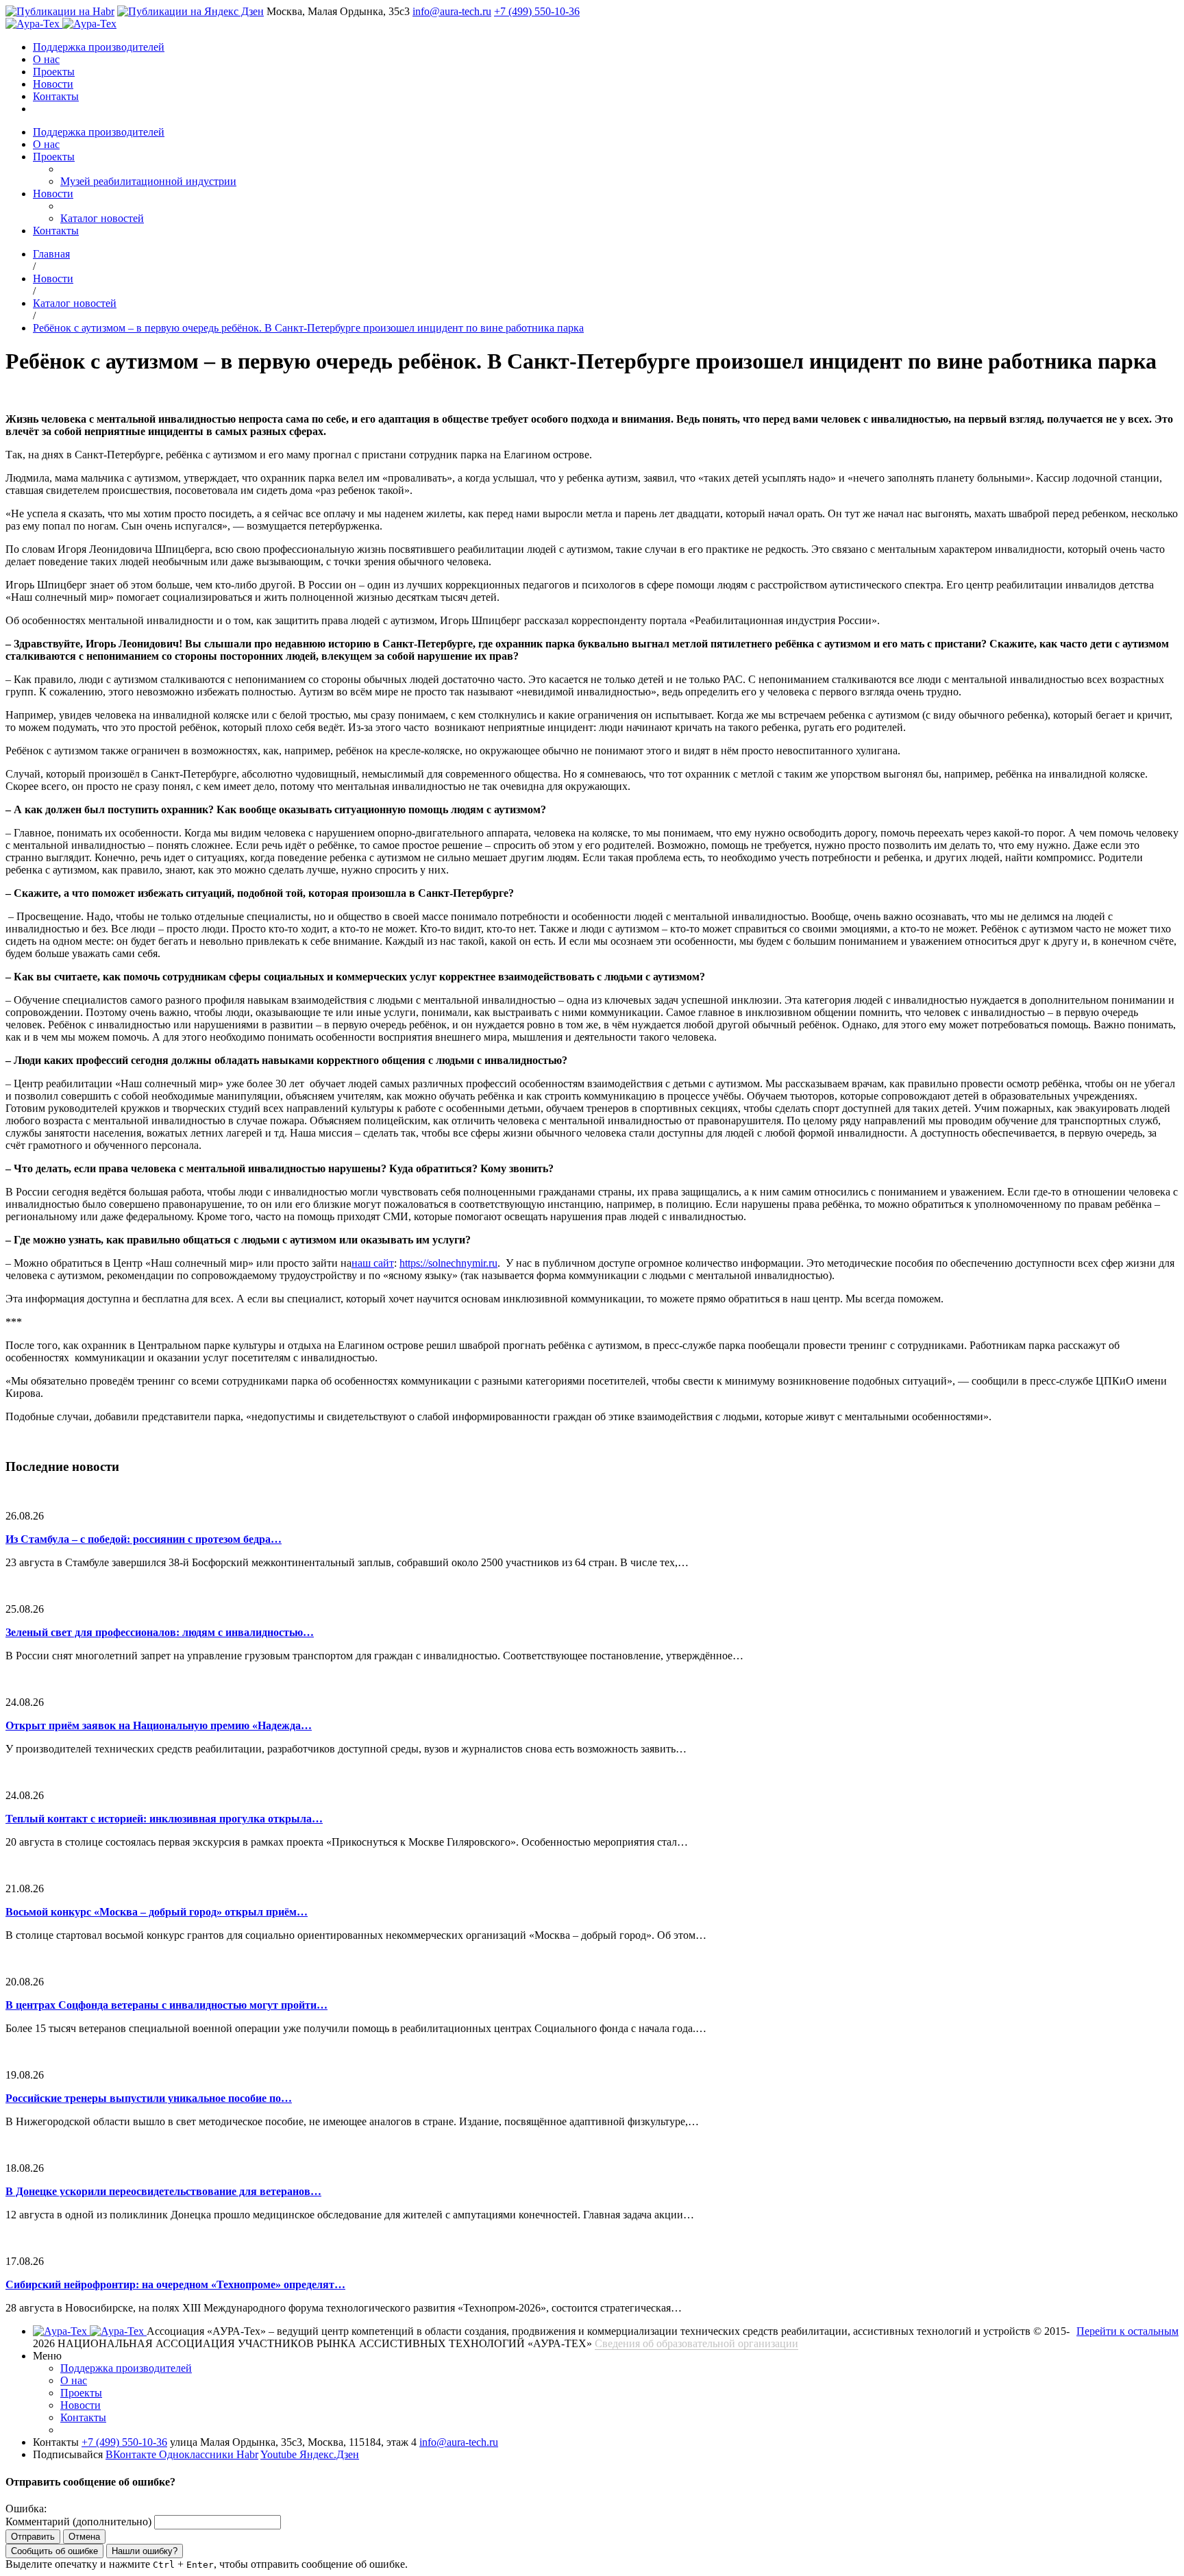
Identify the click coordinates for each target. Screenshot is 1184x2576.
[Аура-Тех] (34, 24)
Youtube (280, 2454)
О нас (46, 59)
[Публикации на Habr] (60, 11)
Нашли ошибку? (145, 2551)
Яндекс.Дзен (329, 2454)
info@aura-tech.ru (452, 11)
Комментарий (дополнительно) (78, 2522)
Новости (53, 84)
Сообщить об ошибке (54, 2551)
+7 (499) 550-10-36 (537, 11)
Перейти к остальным (1127, 2331)
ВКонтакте (132, 2454)
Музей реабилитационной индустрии (148, 181)
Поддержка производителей (99, 47)
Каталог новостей (102, 218)
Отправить (33, 2537)
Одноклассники (198, 2454)
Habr (247, 2454)
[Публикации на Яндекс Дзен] (190, 11)
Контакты (56, 96)
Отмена (84, 2537)
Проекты (54, 72)
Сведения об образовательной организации (696, 2343)
